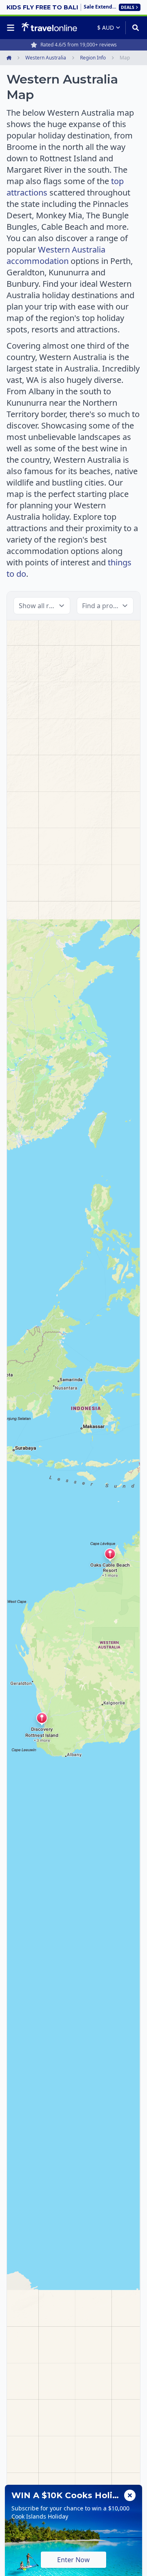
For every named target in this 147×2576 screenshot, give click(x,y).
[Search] (133, 28)
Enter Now (73, 2560)
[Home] (49, 27)
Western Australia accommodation (56, 255)
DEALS (128, 7)
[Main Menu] (12, 28)
